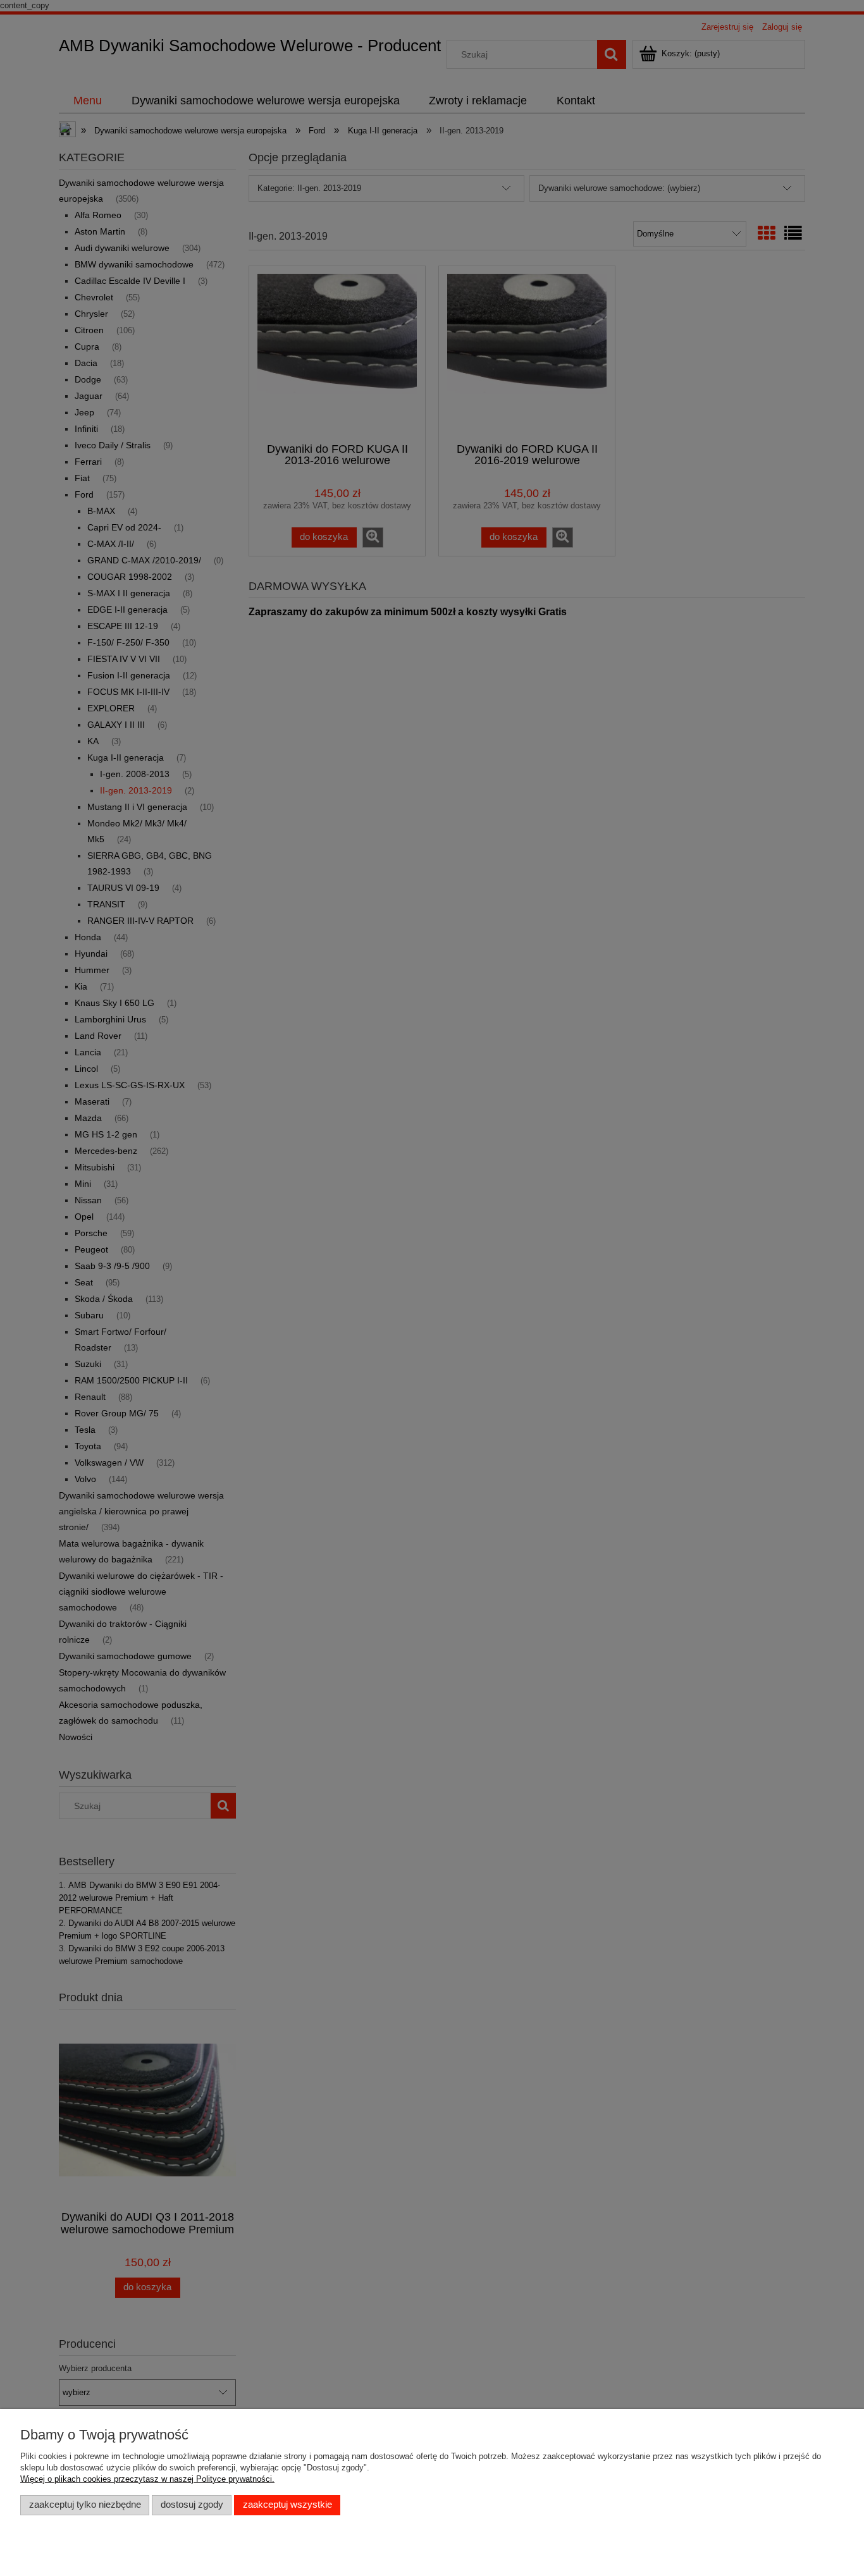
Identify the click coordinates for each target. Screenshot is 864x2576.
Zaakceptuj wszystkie (287, 2505)
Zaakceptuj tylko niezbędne (85, 2505)
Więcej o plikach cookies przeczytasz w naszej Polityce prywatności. (147, 2479)
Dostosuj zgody (192, 2505)
